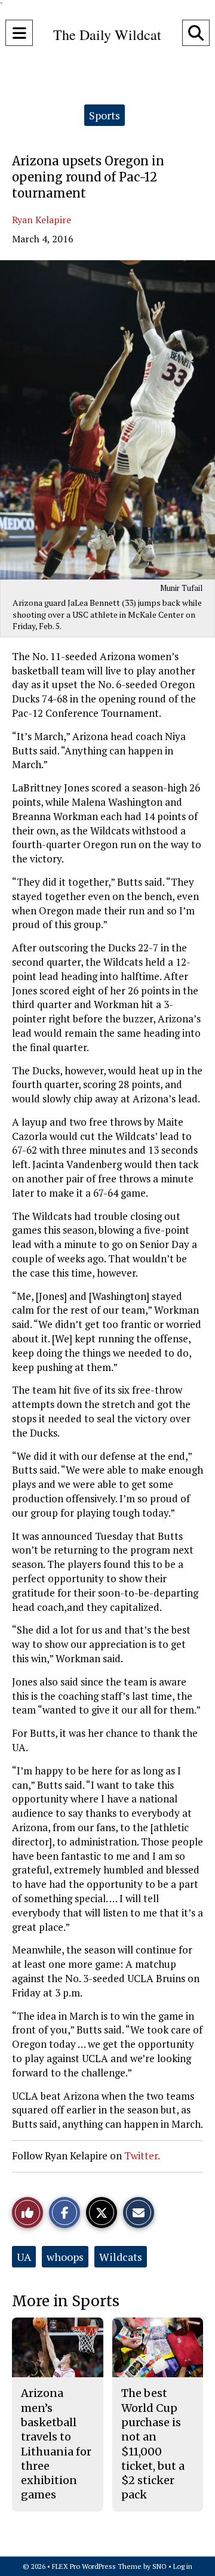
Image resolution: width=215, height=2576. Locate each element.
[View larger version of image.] (107, 420)
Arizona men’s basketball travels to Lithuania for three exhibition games (56, 2444)
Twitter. (142, 2156)
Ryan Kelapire (42, 220)
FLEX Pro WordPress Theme (97, 2566)
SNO (159, 2566)
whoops (65, 2257)
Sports (105, 115)
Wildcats (121, 2257)
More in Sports (66, 2301)
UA (24, 2257)
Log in (183, 2566)
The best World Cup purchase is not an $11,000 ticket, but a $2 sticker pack (153, 2444)
